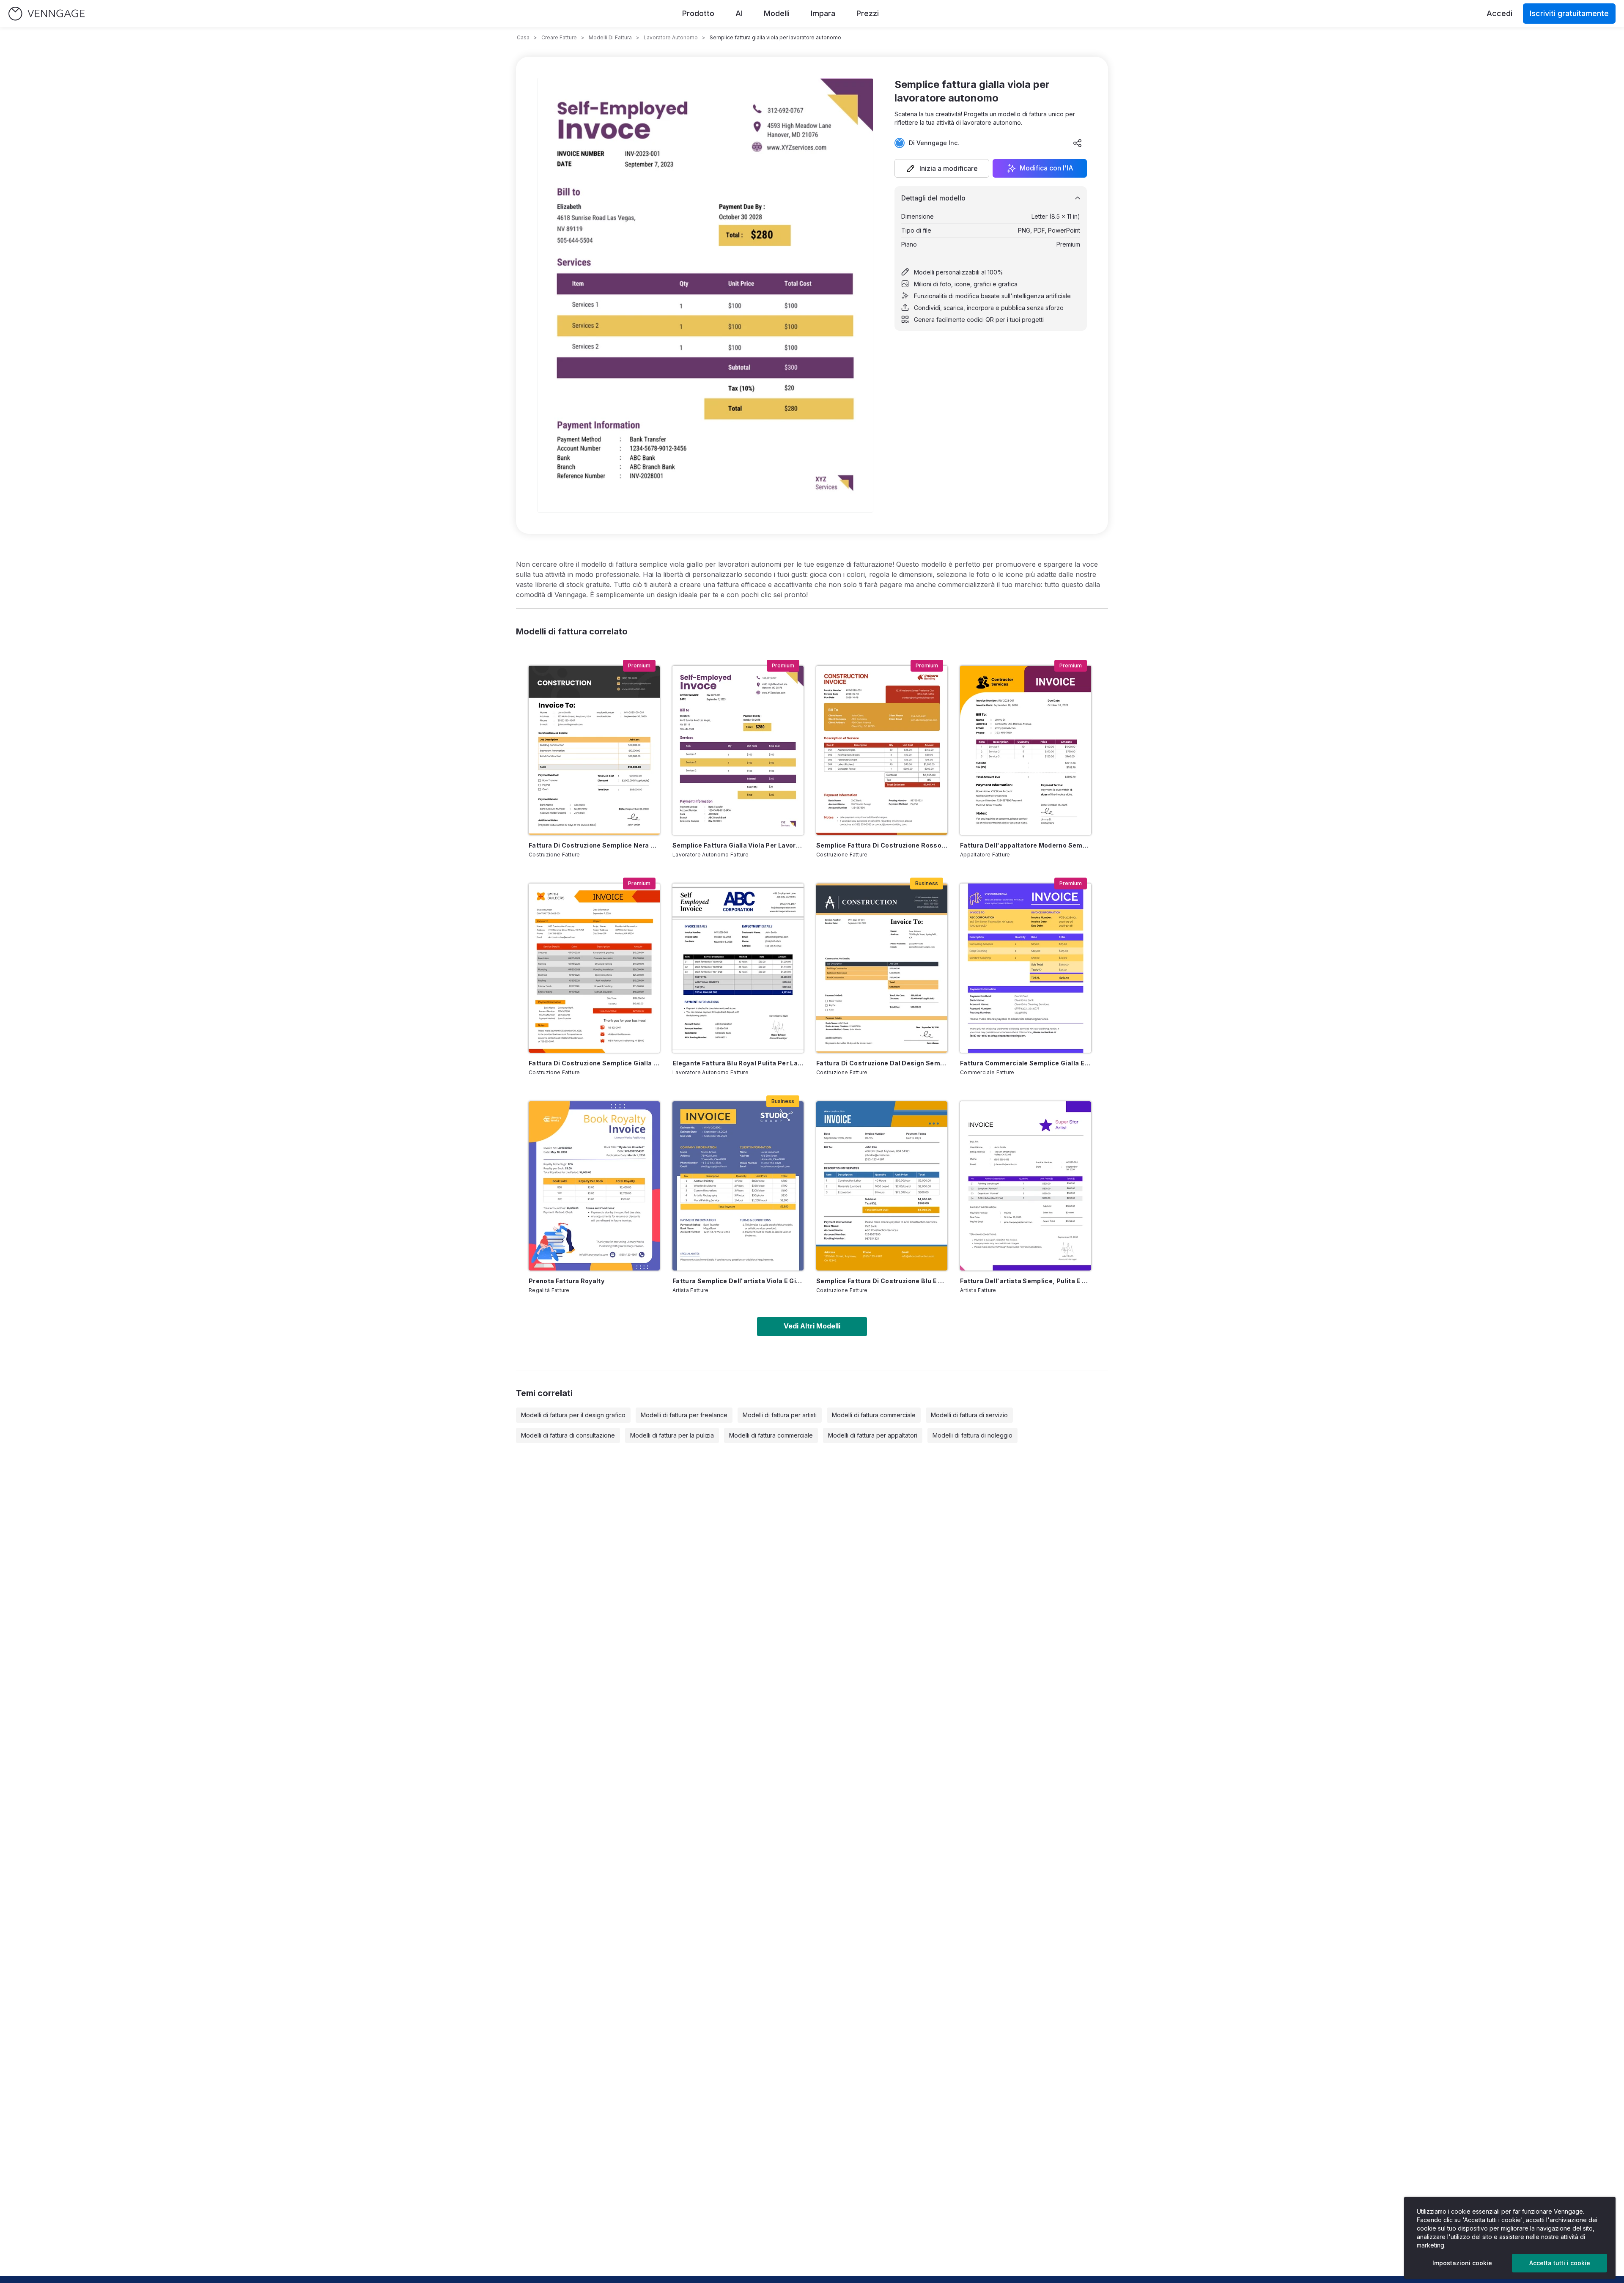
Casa (523, 37)
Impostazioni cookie (1462, 2263)
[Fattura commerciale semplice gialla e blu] (1026, 968)
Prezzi (868, 13)
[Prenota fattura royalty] (594, 1186)
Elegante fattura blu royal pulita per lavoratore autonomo (738, 1063)
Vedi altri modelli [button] (812, 1326)
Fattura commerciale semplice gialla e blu (1026, 1063)
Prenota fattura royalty (566, 1281)
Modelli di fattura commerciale (874, 1415)
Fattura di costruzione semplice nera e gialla (594, 845)
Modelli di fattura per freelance (684, 1415)
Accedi (1499, 13)
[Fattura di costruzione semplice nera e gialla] (594, 750)
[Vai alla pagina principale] (47, 14)
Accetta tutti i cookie (1560, 2263)
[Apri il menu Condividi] (1078, 143)
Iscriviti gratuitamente (1569, 13)
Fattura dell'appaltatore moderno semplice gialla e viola (1026, 845)
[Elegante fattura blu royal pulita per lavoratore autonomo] (738, 968)
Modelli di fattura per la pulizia (672, 1435)
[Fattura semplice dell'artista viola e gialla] (738, 1186)
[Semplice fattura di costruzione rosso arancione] (882, 750)
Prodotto (698, 13)
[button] (942, 168)
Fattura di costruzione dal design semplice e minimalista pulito (882, 1063)
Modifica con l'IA (1047, 168)
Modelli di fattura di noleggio (972, 1435)
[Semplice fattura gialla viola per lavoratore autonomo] (738, 750)
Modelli (777, 13)
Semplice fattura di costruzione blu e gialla (882, 1281)
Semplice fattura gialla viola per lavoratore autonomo (738, 845)
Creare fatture (559, 37)
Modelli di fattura (610, 37)
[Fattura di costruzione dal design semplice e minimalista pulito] (882, 968)
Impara (823, 13)
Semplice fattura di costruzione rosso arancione (882, 845)
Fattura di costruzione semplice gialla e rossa (594, 1063)
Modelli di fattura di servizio (969, 1415)
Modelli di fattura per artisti (780, 1415)
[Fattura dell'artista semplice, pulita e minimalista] (1026, 1186)
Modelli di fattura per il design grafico (573, 1415)
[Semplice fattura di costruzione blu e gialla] (882, 1186)
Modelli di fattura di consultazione (568, 1435)
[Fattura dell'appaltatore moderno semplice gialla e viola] (1026, 750)
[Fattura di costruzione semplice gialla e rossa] (594, 968)
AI (739, 13)
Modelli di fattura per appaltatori (873, 1435)
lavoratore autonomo (671, 37)
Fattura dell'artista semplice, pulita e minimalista (1026, 1281)
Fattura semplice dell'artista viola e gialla (738, 1281)
